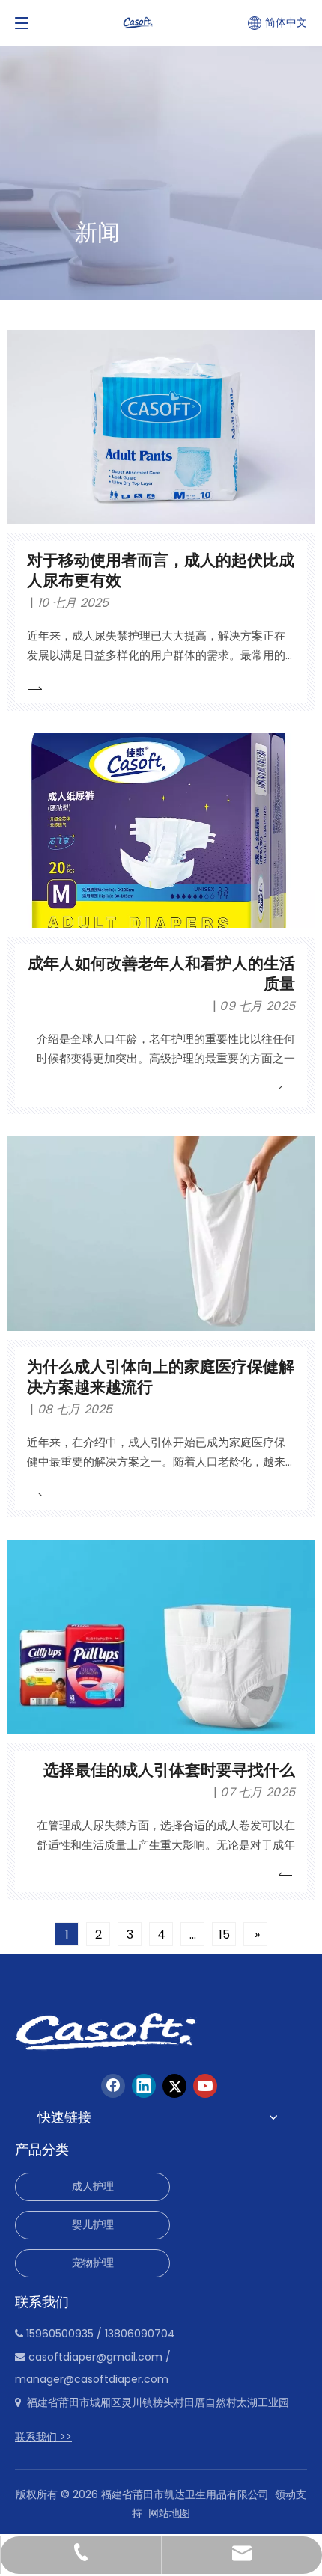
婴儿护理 (93, 2224)
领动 (285, 2494)
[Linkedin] (144, 2086)
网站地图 (169, 2513)
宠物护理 (93, 2263)
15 (224, 1934)
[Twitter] (174, 2086)
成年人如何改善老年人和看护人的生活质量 (161, 973)
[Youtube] (205, 2086)
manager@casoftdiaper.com (92, 2379)
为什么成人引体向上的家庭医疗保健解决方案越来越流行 (161, 1377)
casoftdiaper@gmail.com (95, 2357)
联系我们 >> (43, 2437)
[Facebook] (113, 2086)
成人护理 (93, 2186)
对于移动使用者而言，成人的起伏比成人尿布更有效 (161, 570)
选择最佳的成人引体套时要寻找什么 (169, 1770)
